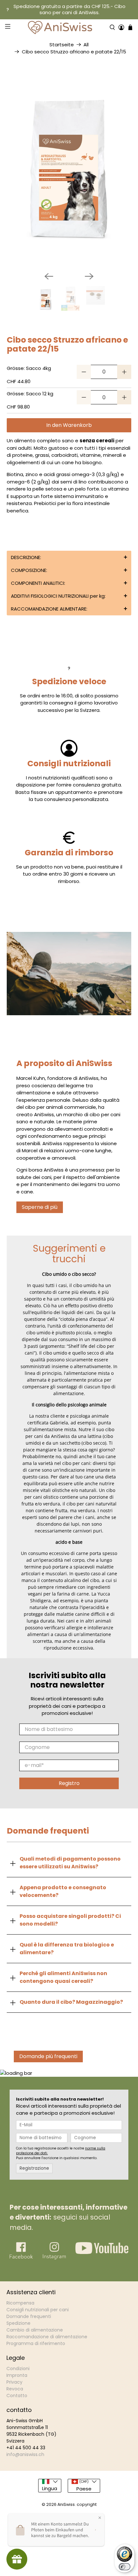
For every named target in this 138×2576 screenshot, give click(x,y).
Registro (69, 1783)
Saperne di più (40, 1207)
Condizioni (18, 2369)
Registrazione (34, 2168)
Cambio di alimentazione (35, 2330)
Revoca (15, 2389)
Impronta (17, 2375)
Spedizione (18, 2323)
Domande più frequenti (48, 2056)
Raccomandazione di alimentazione (47, 2337)
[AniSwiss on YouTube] (102, 2252)
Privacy (14, 2382)
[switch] (125, 2567)
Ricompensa (20, 2303)
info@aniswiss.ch (25, 2454)
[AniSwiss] (60, 28)
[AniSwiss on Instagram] (54, 2258)
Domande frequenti (29, 2316)
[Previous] (49, 276)
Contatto (17, 2396)
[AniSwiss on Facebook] (21, 2258)
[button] (69, 557)
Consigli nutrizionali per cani (38, 2310)
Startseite (62, 45)
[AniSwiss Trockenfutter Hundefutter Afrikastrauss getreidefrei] (69, 173)
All (86, 45)
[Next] (89, 276)
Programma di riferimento (36, 2343)
